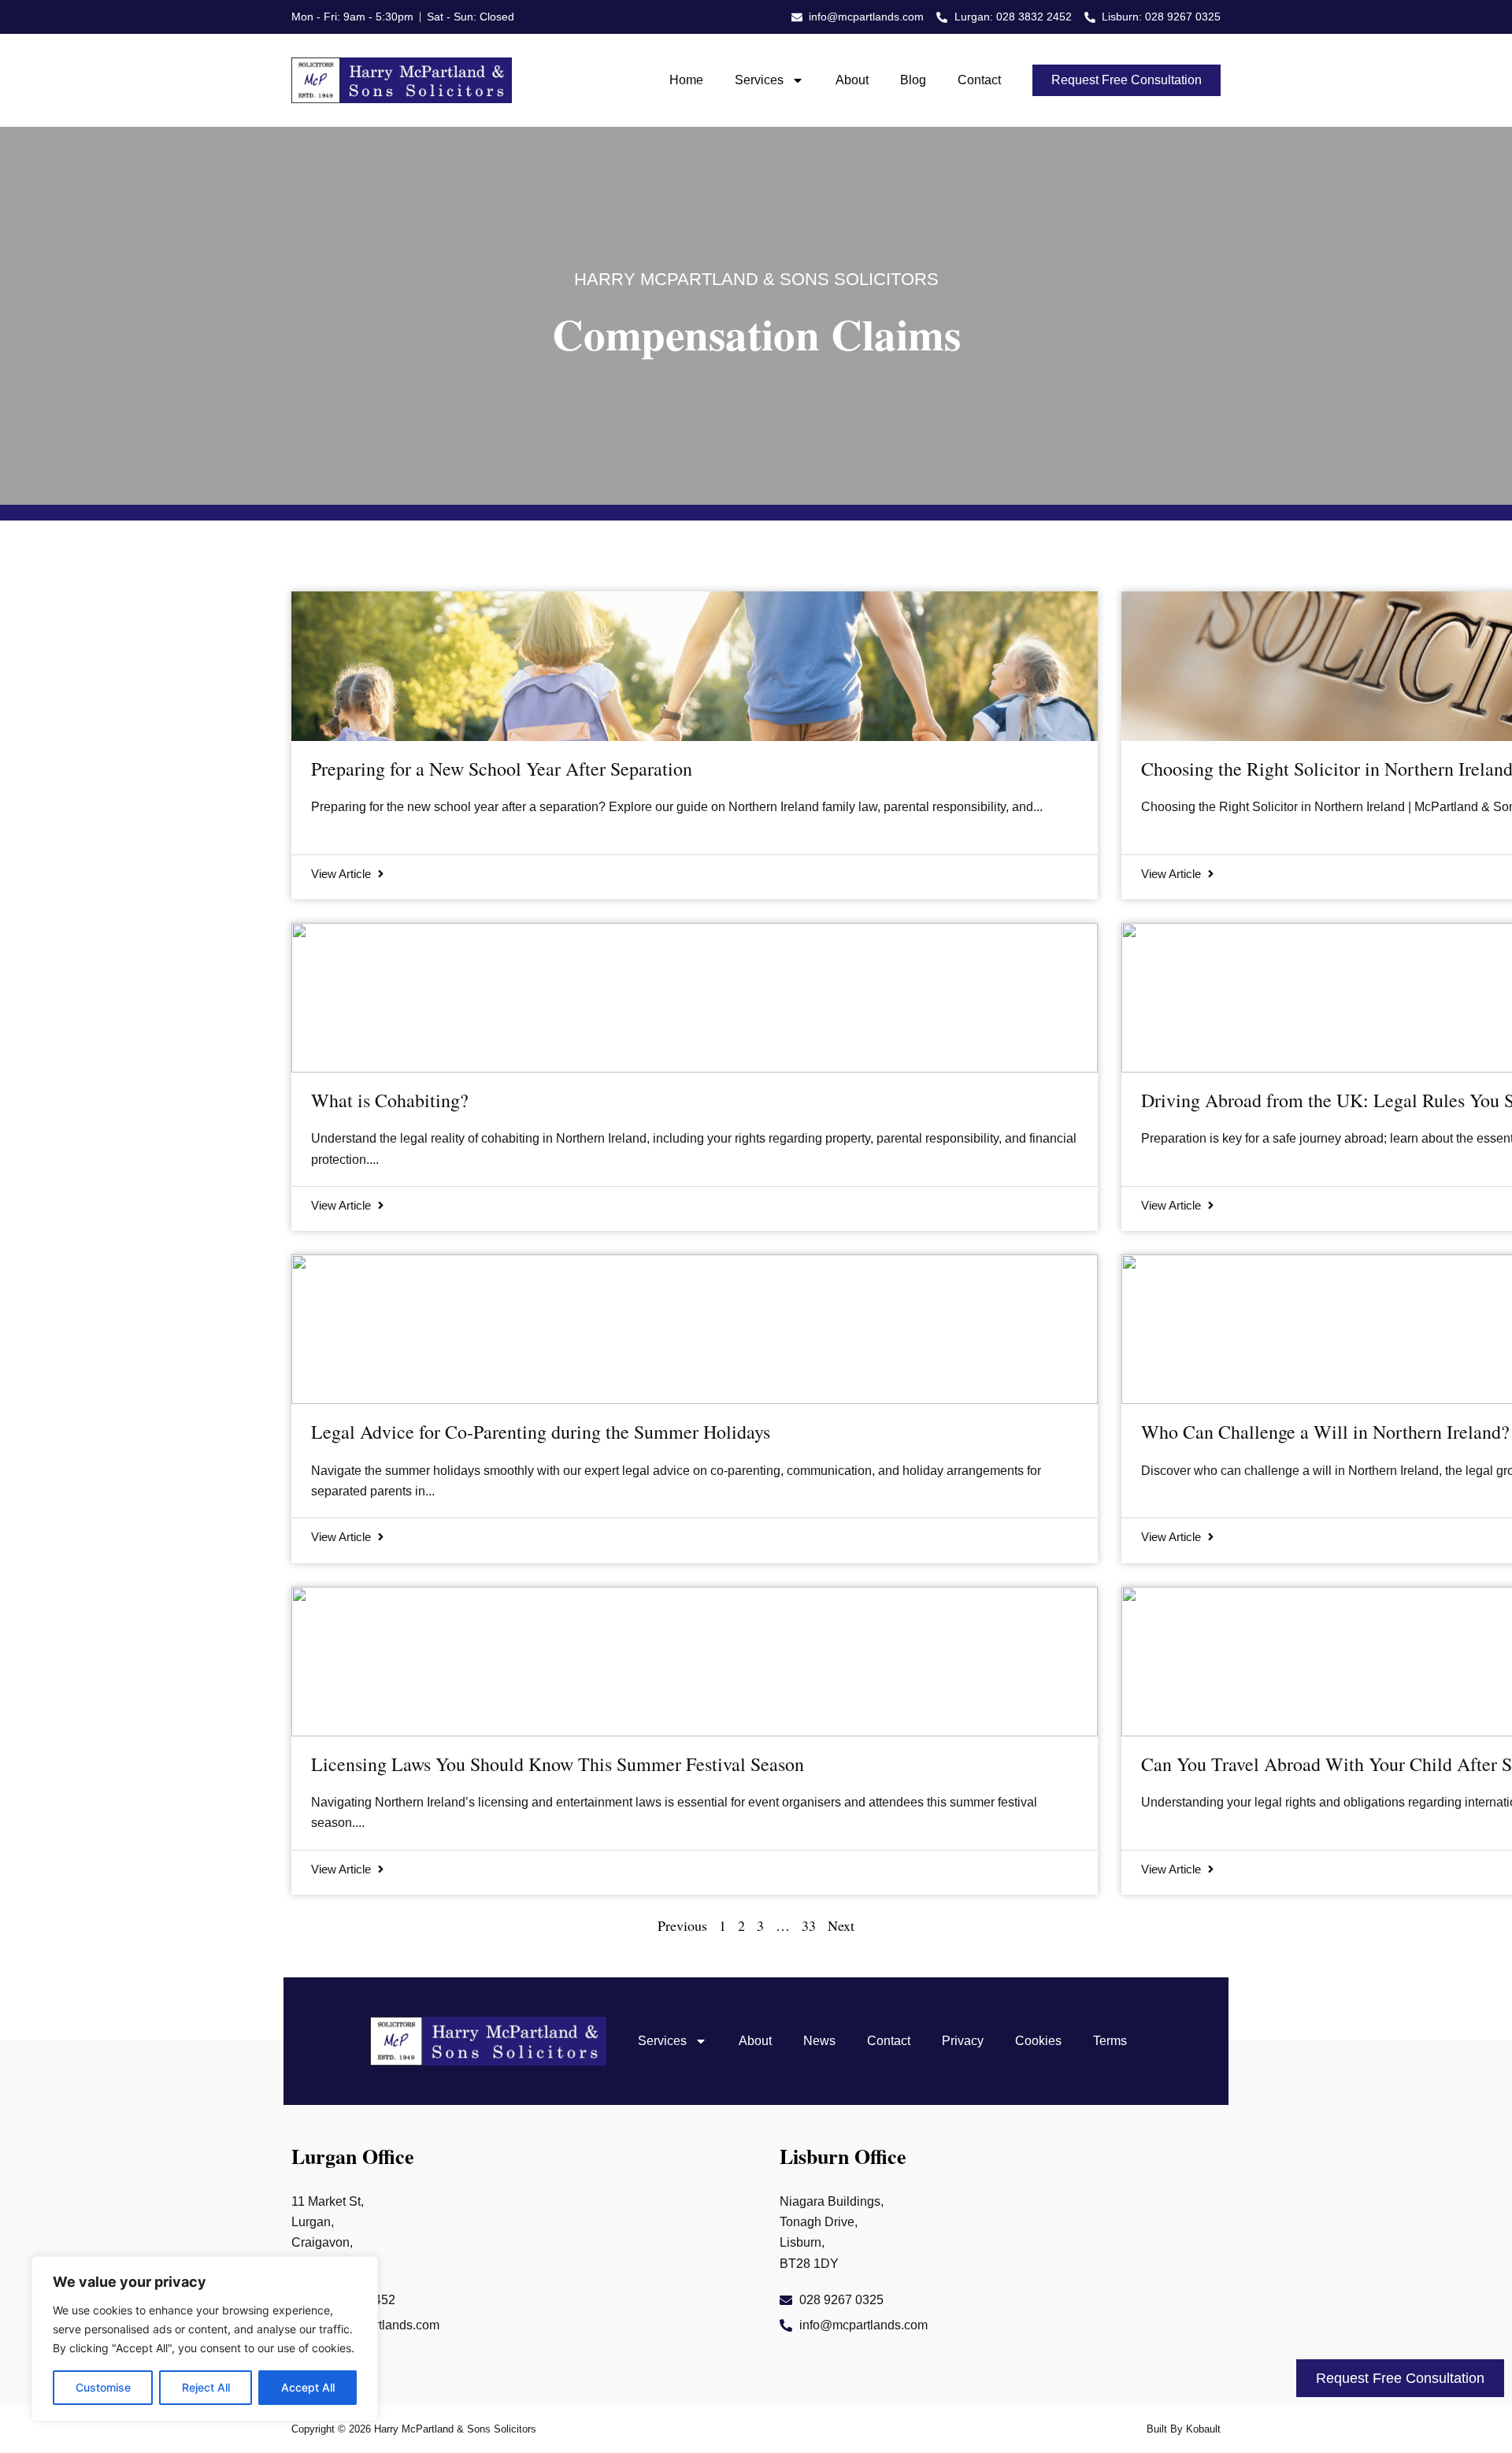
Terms (1110, 2041)
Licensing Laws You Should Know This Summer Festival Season (558, 1764)
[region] (205, 2339)
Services (759, 80)
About (852, 80)
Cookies (1038, 2041)
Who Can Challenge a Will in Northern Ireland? (1325, 1432)
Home (686, 80)
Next (841, 1925)
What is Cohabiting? (390, 1100)
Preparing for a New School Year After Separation (502, 769)
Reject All (206, 2387)
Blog (913, 80)
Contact (979, 80)
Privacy (963, 2041)
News (819, 2041)
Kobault (1203, 2429)
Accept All (308, 2387)
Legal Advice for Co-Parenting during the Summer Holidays (541, 1432)
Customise (103, 2387)
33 (809, 1925)
